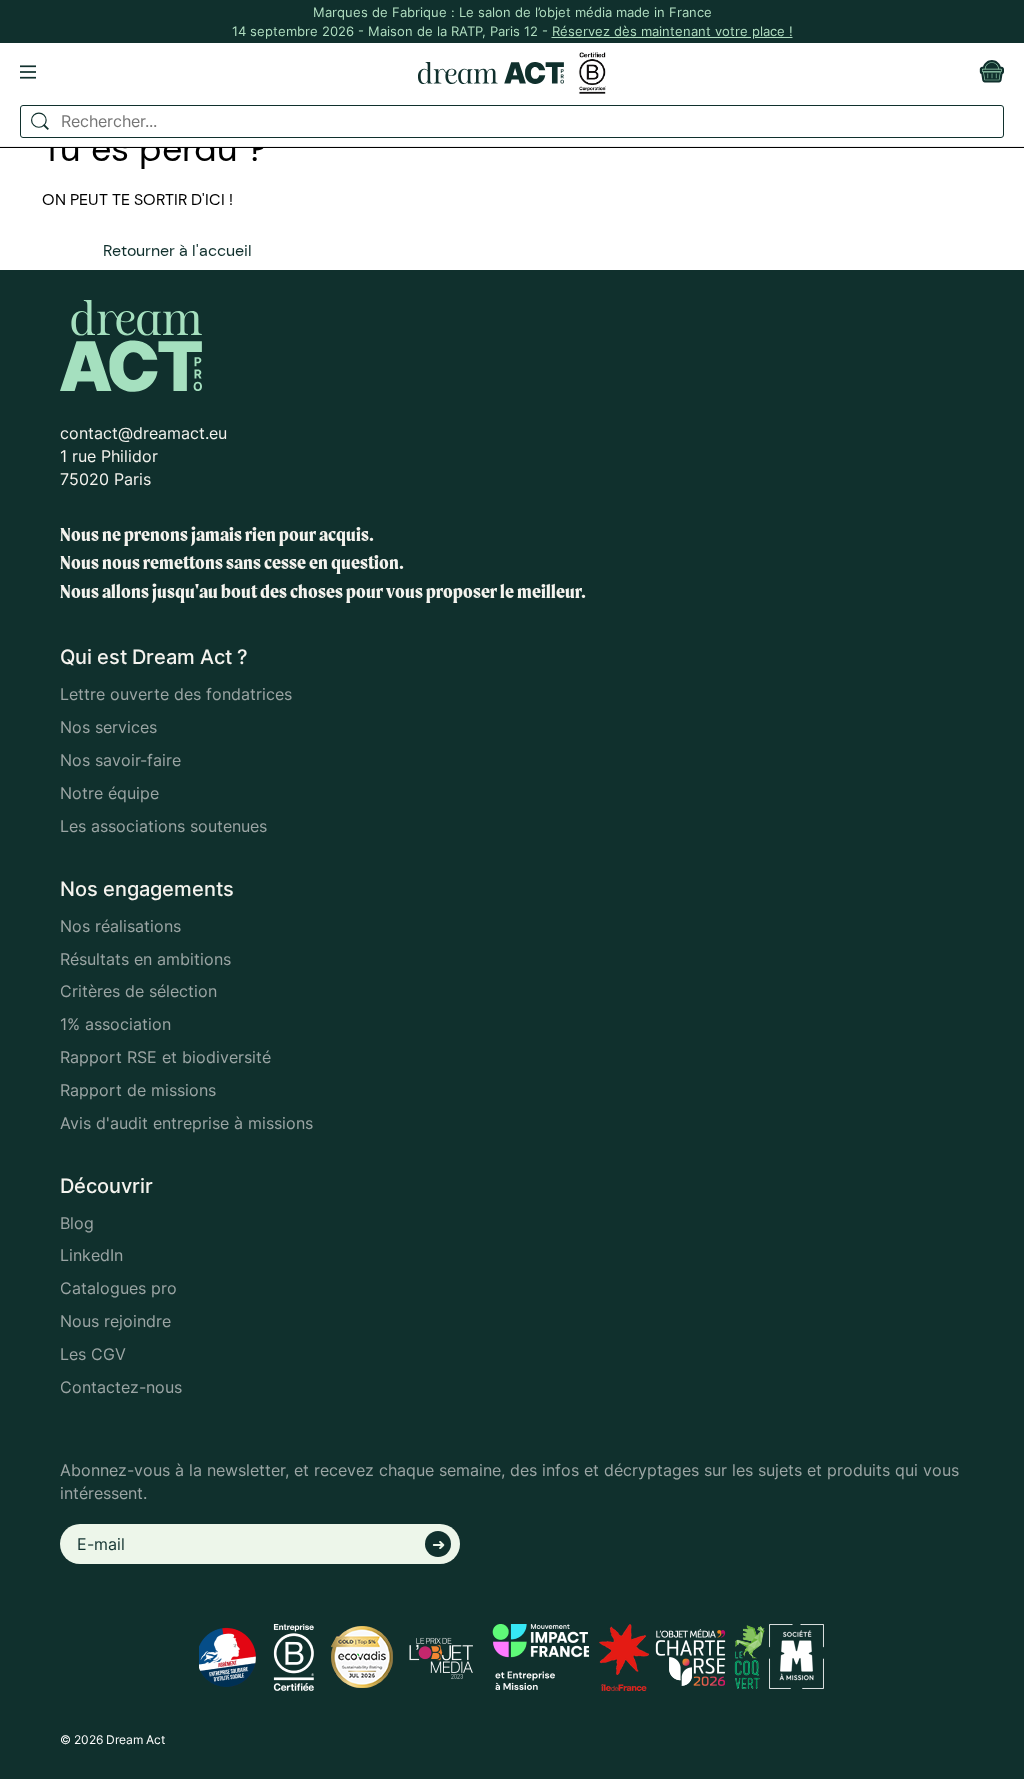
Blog (77, 1223)
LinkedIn (91, 1255)
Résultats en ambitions (145, 959)
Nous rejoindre (115, 1321)
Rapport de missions (138, 1090)
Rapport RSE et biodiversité (165, 1057)
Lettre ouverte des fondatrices (176, 694)
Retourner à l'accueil (177, 250)
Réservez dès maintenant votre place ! (672, 31)
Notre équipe (109, 793)
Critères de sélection (138, 991)
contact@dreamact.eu (143, 433)
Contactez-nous (121, 1387)
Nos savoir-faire (120, 760)
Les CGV (93, 1354)
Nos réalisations (120, 926)
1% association (115, 1024)
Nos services (108, 727)
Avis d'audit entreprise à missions (186, 1123)
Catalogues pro (118, 1288)
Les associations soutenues (163, 826)
